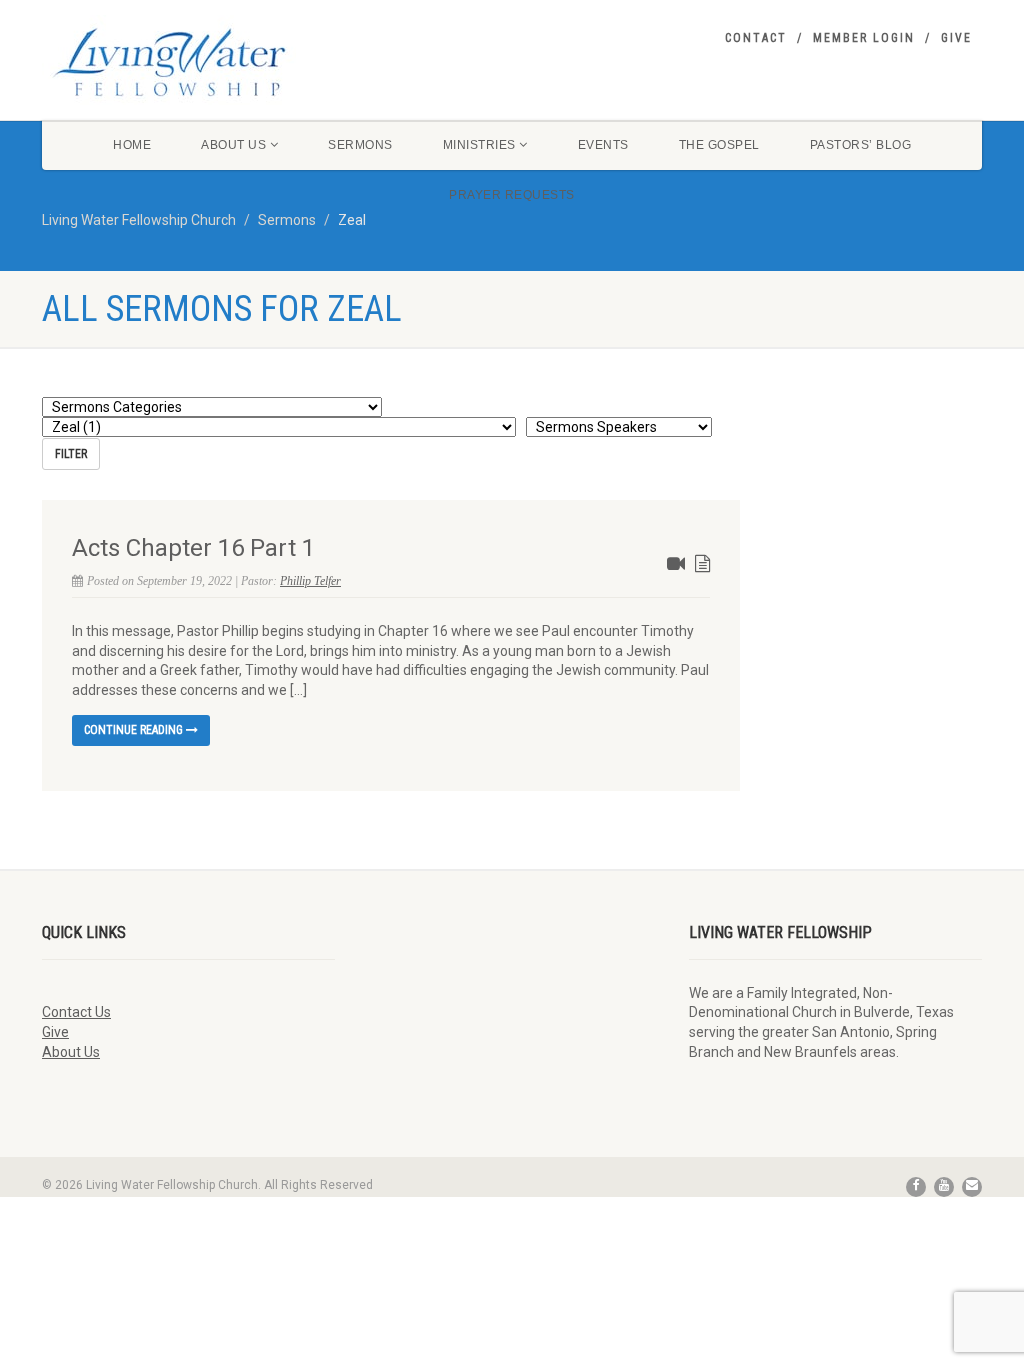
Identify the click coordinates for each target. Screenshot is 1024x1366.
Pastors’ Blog (861, 145)
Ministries (479, 145)
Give (956, 38)
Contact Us (76, 1012)
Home (132, 145)
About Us (233, 145)
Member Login (864, 38)
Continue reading (135, 730)
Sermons (360, 145)
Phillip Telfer (310, 581)
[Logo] (188, 62)
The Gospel (719, 145)
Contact (756, 38)
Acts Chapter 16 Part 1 (193, 548)
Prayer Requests (512, 195)
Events (603, 145)
